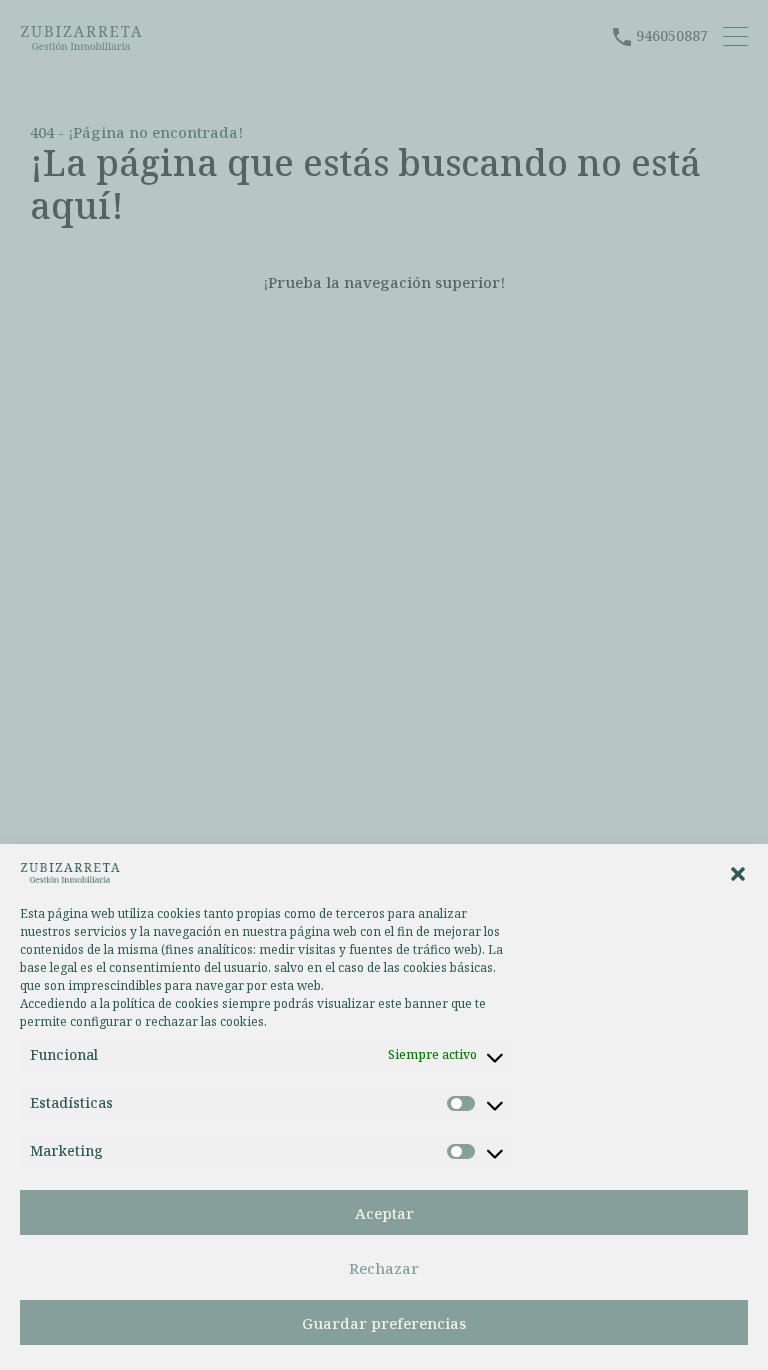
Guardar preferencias (384, 1323)
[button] (738, 872)
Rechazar (384, 1268)
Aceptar (384, 1213)
